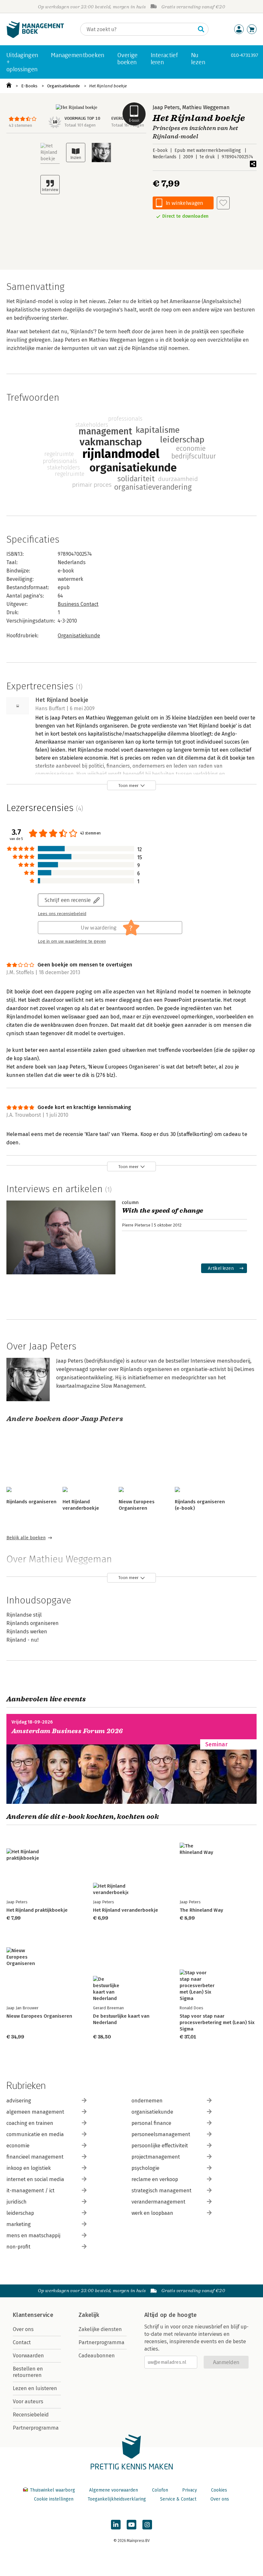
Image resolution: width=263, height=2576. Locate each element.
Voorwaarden (28, 2356)
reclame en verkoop (155, 2179)
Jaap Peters (166, 107)
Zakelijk (89, 2315)
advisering (19, 2101)
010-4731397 (245, 55)
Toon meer (128, 786)
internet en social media (35, 2179)
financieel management (35, 2157)
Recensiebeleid (31, 2415)
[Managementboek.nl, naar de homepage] (35, 36)
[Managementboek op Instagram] (147, 2525)
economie (18, 2146)
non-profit (18, 2247)
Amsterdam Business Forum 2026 (67, 1731)
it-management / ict (30, 2191)
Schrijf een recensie (68, 900)
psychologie (145, 2168)
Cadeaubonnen (97, 2356)
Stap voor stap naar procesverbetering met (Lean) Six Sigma (217, 2022)
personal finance (151, 2123)
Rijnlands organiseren (31, 1502)
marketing (19, 2224)
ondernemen (147, 2101)
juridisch (17, 2202)
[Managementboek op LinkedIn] (116, 2525)
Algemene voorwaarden (114, 2490)
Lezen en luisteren (35, 2388)
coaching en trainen (30, 2123)
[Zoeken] (201, 29)
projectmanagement (156, 2157)
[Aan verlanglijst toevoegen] (223, 203)
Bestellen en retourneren (28, 2372)
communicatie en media (35, 2134)
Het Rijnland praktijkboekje (37, 1910)
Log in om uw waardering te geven (72, 941)
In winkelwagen (184, 203)
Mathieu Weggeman (206, 107)
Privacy (190, 2490)
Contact (22, 2342)
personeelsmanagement (161, 2134)
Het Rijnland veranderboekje (126, 1910)
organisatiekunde (152, 2112)
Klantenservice (33, 2315)
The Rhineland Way (201, 1910)
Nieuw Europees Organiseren (39, 2016)
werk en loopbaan (152, 2213)
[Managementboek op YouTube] (131, 2525)
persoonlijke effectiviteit (160, 2146)
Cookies (219, 2490)
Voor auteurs (28, 2401)
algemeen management (35, 2112)
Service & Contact (178, 2499)
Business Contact (78, 604)
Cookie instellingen (54, 2499)
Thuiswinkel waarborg (52, 2490)
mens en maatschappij (33, 2235)
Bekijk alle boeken (26, 1538)
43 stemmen (20, 125)
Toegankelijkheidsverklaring (117, 2499)
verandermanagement (158, 2202)
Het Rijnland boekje (108, 86)
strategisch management (161, 2191)
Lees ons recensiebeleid (62, 914)
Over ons (23, 2329)
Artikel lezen (221, 1268)
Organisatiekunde (64, 86)
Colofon (160, 2490)
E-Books (29, 86)
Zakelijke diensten (100, 2329)
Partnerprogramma (36, 2428)
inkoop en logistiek (29, 2168)
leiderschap (20, 2213)
